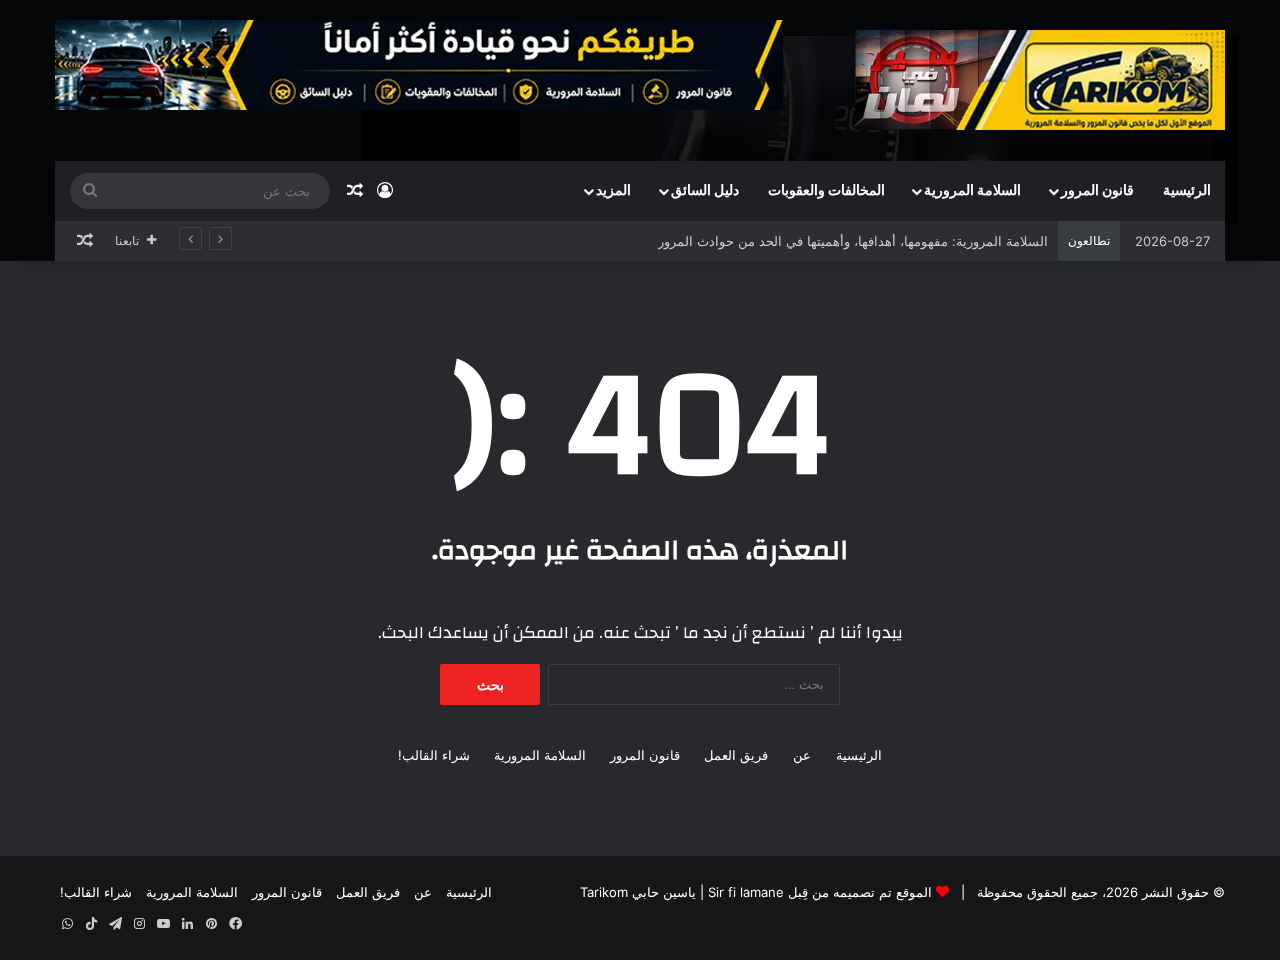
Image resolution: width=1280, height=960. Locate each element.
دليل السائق (705, 191)
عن (802, 755)
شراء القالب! (434, 755)
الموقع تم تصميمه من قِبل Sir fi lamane (820, 892)
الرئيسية (1187, 191)
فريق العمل (736, 755)
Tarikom (604, 892)
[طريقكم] (1040, 80)
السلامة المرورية (972, 191)
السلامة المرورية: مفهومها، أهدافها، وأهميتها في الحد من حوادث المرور (853, 241)
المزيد (613, 191)
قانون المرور (1097, 191)
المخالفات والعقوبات (826, 191)
